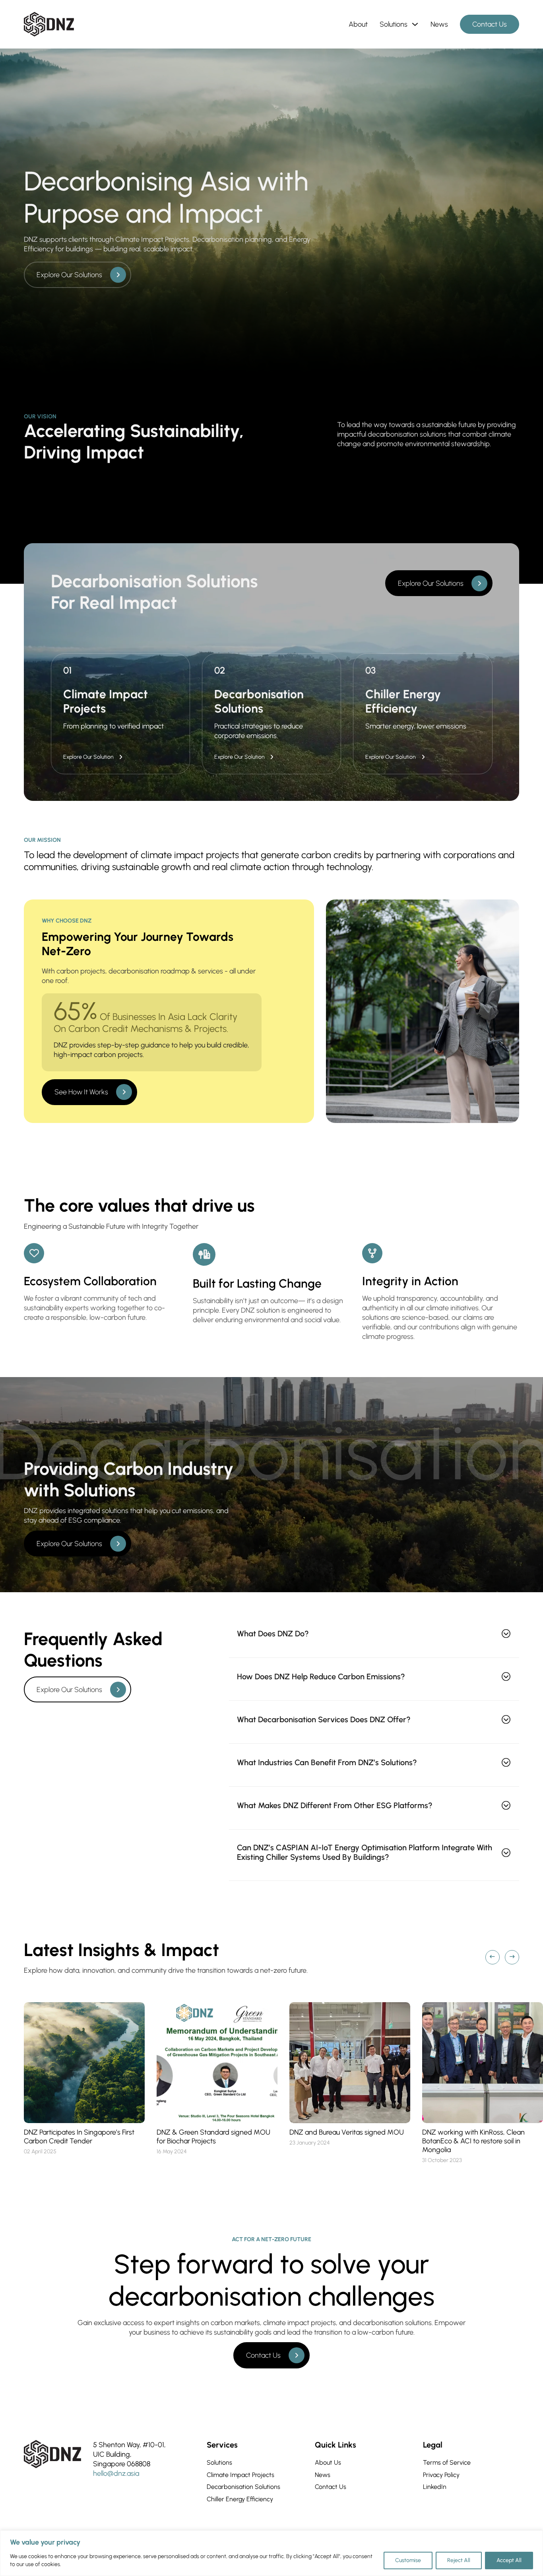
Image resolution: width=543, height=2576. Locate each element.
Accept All (509, 2560)
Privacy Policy (441, 2475)
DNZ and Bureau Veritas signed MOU (347, 2132)
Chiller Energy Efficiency (240, 2499)
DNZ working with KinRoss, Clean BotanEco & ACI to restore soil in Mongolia (473, 2141)
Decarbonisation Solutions (243, 2487)
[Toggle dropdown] (415, 24)
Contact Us (490, 24)
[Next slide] (512, 1957)
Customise (408, 2560)
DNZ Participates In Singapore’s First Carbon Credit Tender (79, 2137)
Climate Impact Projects (240, 2475)
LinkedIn (435, 2487)
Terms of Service (447, 2462)
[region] (271, 2553)
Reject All (459, 2560)
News (439, 24)
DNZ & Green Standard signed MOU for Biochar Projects (213, 2137)
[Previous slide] (493, 1957)
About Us (328, 2462)
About (358, 24)
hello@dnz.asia (116, 2473)
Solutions (394, 24)
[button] (374, 1633)
